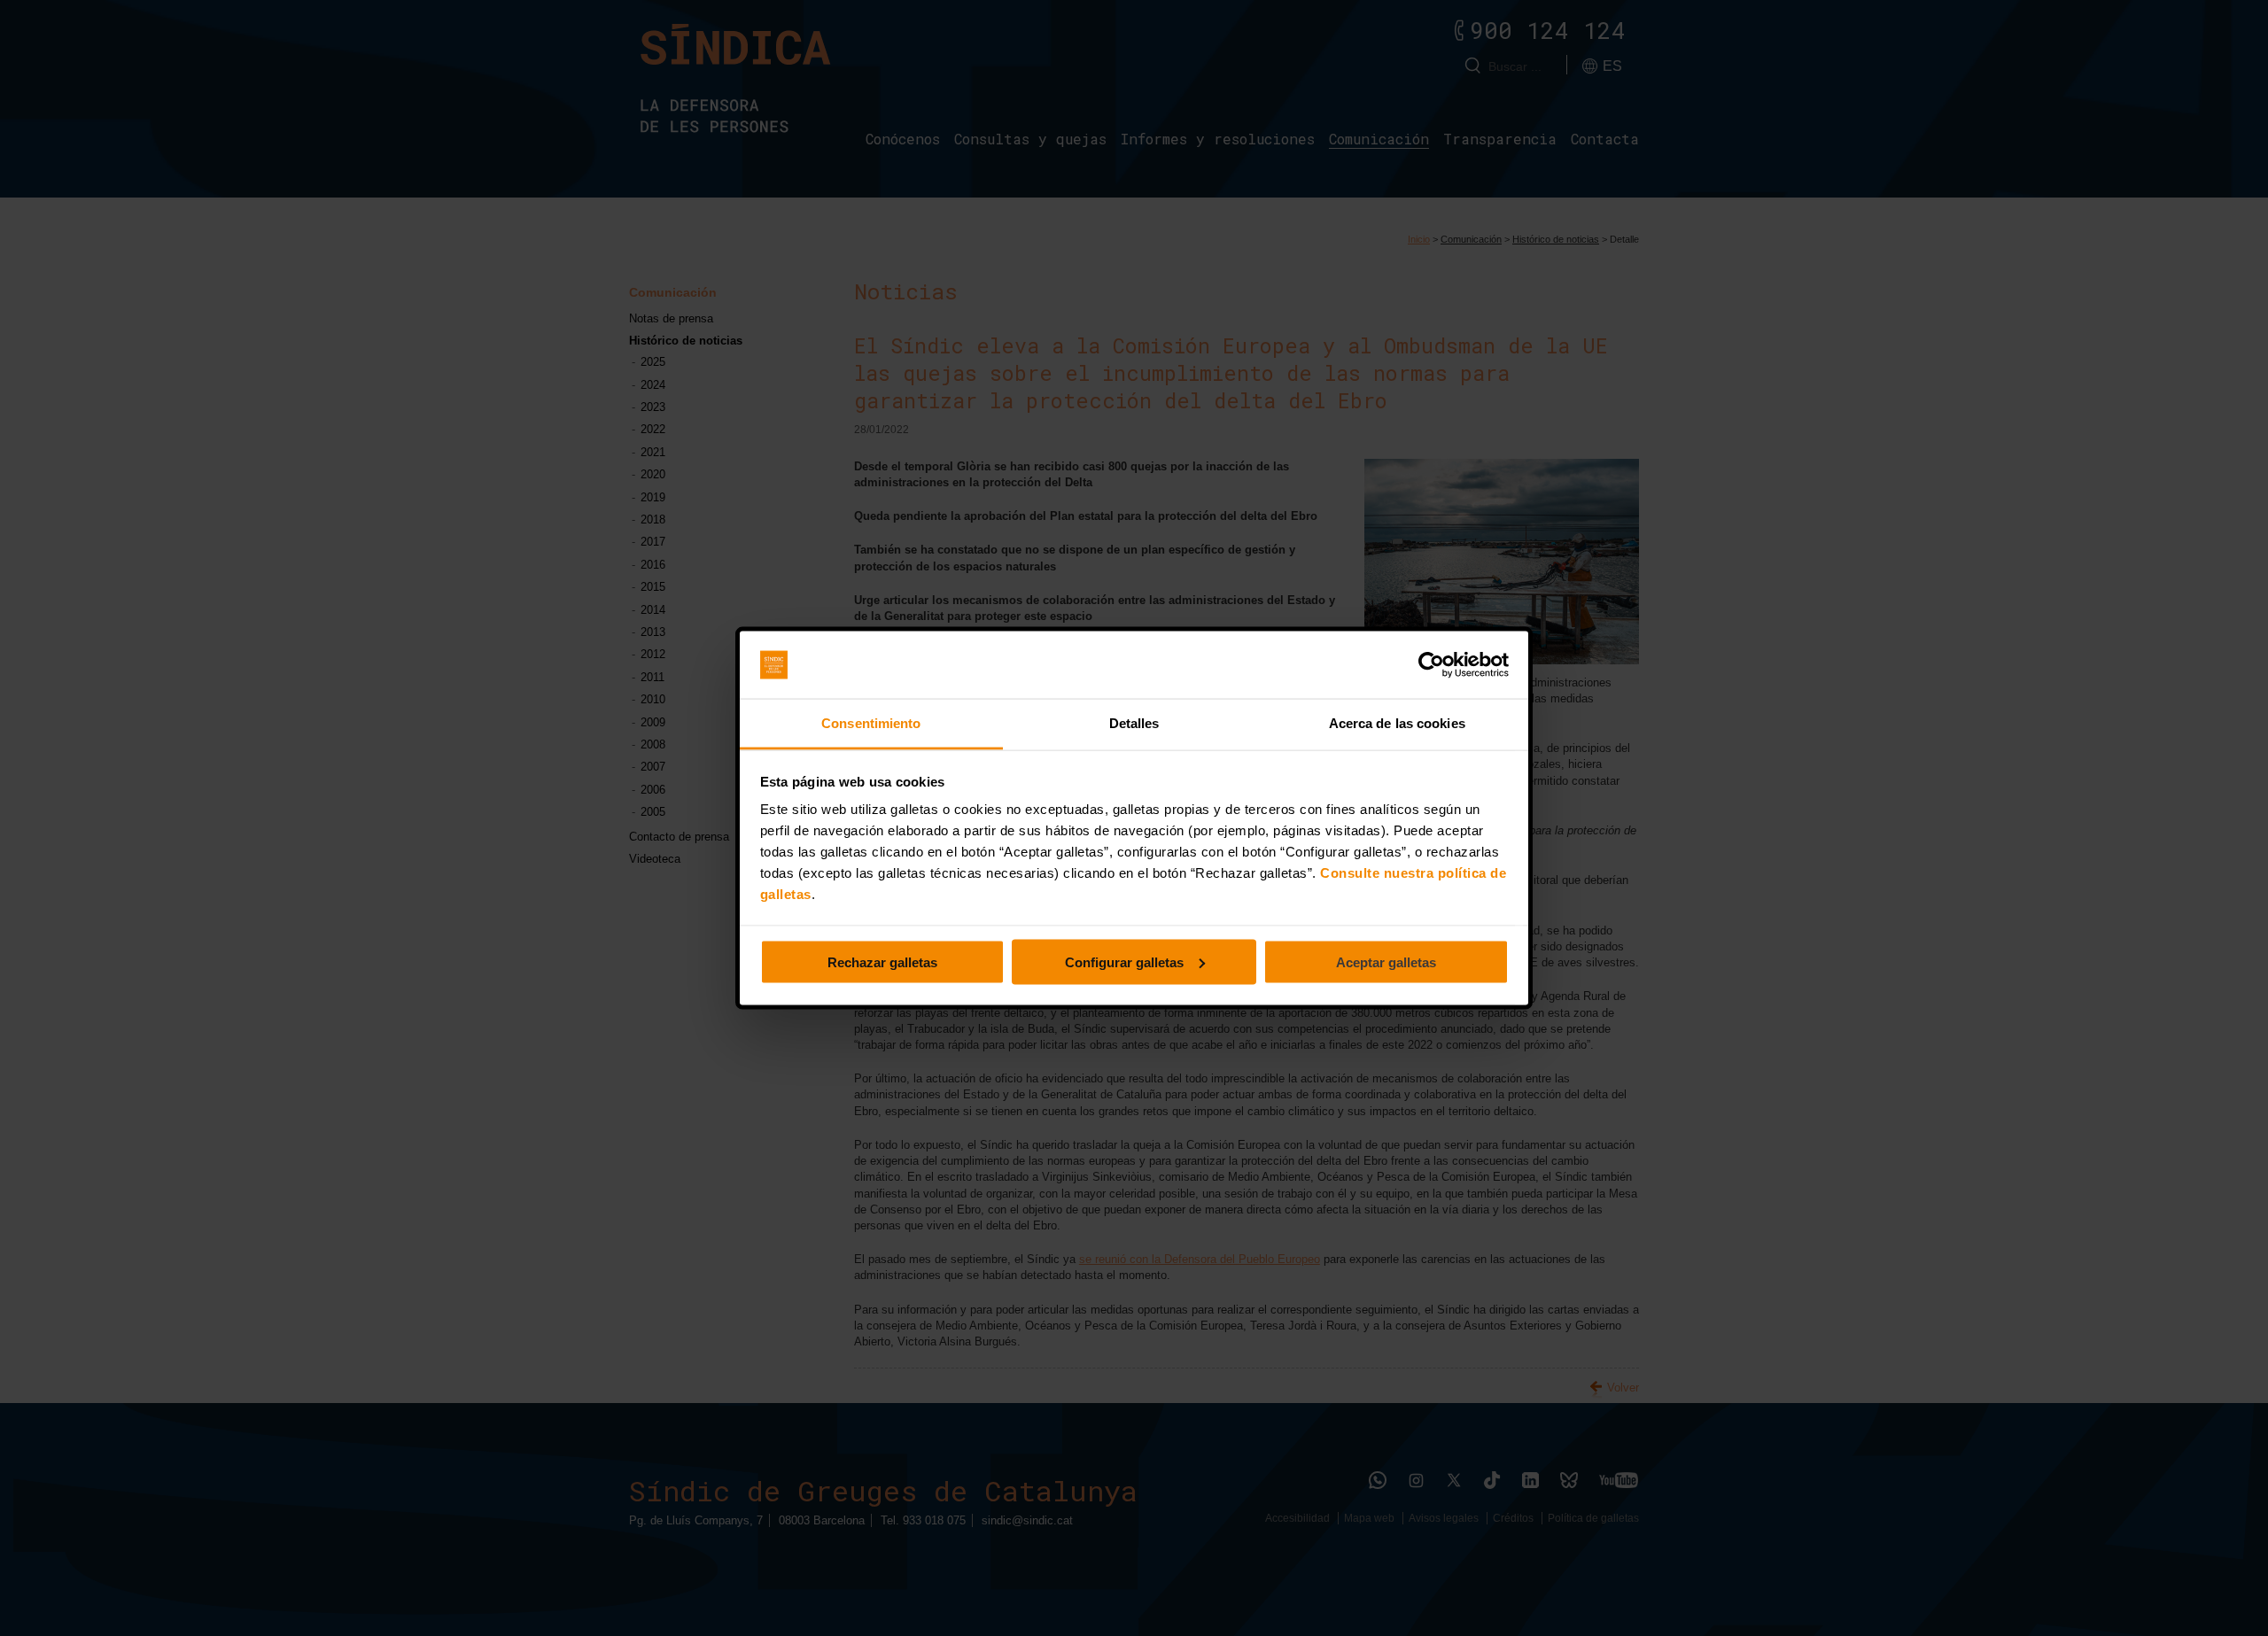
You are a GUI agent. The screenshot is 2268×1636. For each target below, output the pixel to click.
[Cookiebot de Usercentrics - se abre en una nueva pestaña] (1431, 665)
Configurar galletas (1124, 961)
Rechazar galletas (882, 961)
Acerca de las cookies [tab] (1397, 723)
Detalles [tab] (1134, 723)
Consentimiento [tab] (871, 723)
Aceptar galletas (1386, 961)
